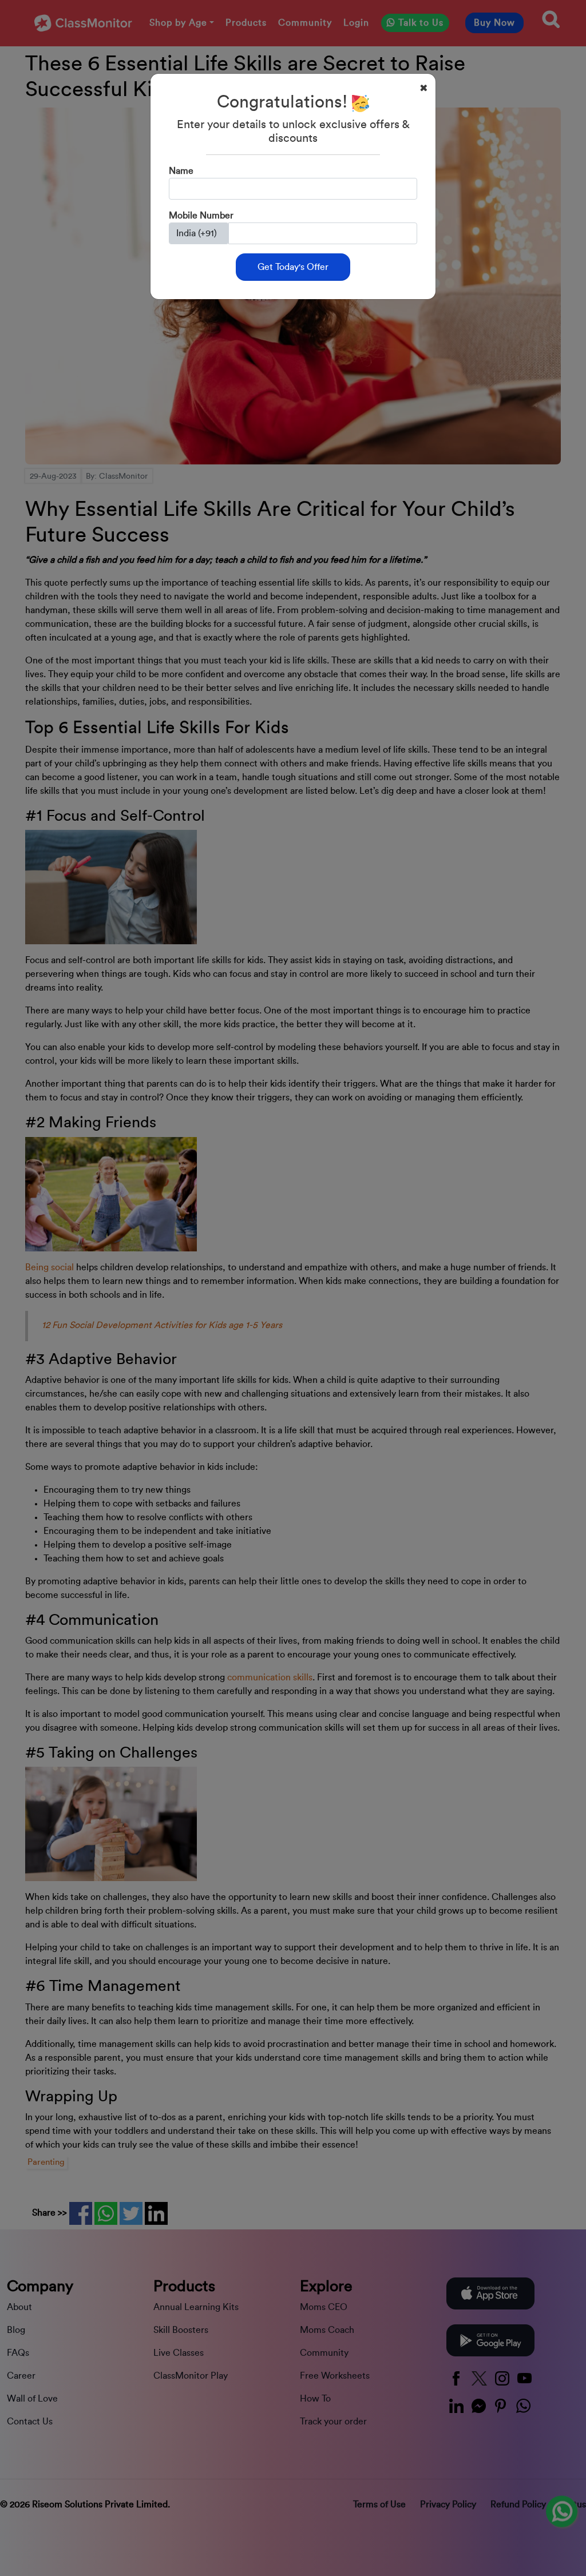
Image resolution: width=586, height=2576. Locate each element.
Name (181, 171)
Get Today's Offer (293, 267)
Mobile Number (201, 216)
